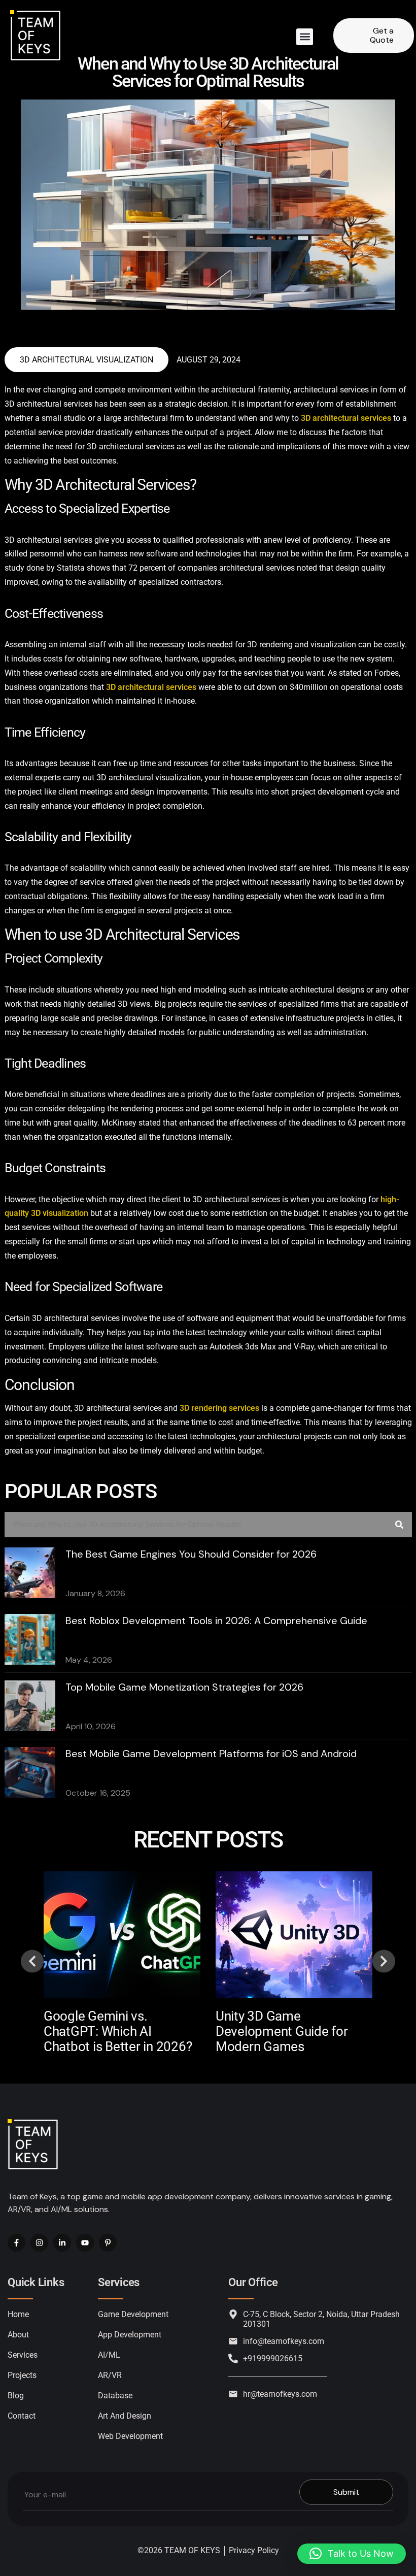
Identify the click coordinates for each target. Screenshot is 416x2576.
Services (23, 2355)
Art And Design (125, 2416)
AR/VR (110, 2375)
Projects (22, 2375)
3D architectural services (346, 418)
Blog (16, 2396)
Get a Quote (382, 35)
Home (18, 2314)
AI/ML (109, 2355)
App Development (130, 2335)
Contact (22, 2416)
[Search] (399, 1525)
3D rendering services (219, 1408)
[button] (305, 37)
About (18, 2335)
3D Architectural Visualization (86, 360)
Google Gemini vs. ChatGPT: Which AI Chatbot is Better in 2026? (118, 2031)
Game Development (133, 2314)
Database (115, 2396)
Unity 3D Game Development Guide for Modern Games (282, 2031)
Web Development (130, 2436)
